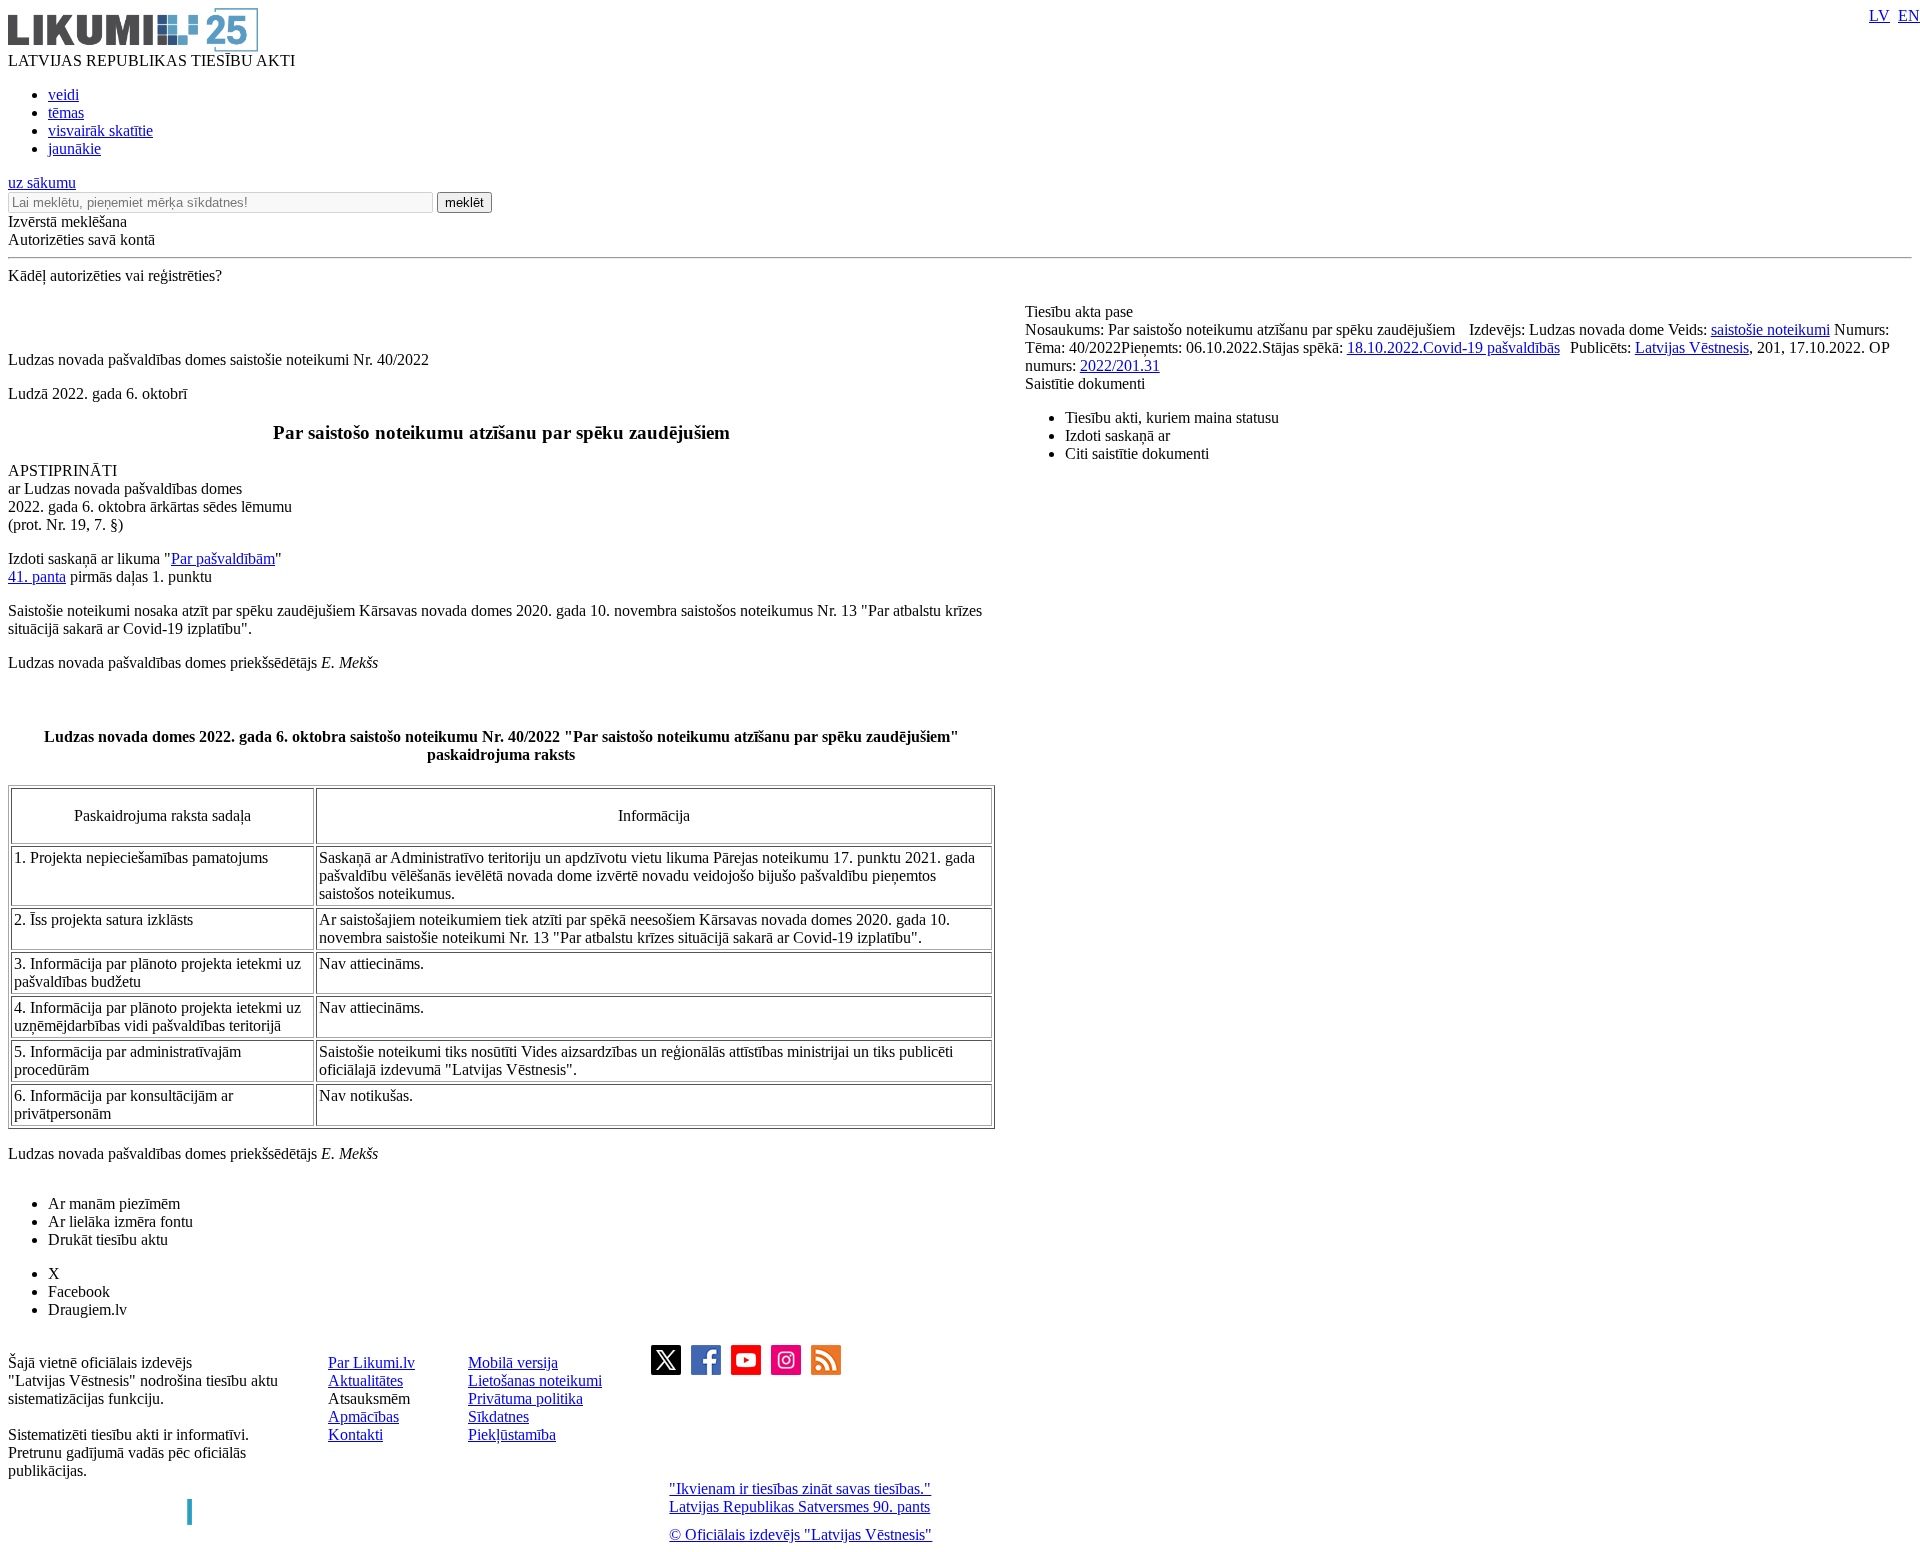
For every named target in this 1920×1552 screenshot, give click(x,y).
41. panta (37, 576)
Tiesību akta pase (1081, 311)
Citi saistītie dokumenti (1137, 453)
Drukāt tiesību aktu (108, 1239)
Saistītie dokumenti (1085, 383)
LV (1879, 15)
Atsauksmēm (369, 1398)
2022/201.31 (1120, 365)
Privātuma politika (525, 1398)
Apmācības (363, 1416)
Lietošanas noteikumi (535, 1380)
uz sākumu (42, 182)
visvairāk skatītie (100, 130)
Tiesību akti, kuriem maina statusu (1172, 417)
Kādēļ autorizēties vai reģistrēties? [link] (115, 275)
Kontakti (355, 1434)
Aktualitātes (365, 1380)
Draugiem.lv (87, 1309)
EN (1909, 15)
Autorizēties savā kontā (81, 239)
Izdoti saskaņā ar (1117, 435)
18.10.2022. (1385, 347)
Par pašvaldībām (223, 558)
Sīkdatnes (498, 1416)
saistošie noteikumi (1770, 329)
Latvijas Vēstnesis (1692, 347)
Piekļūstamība (512, 1434)
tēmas (66, 112)
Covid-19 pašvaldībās (1491, 347)
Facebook (79, 1291)
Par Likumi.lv (371, 1362)
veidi (63, 94)
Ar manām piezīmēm (114, 1203)
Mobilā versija (513, 1362)
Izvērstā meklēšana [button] (67, 221)
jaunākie (74, 148)
